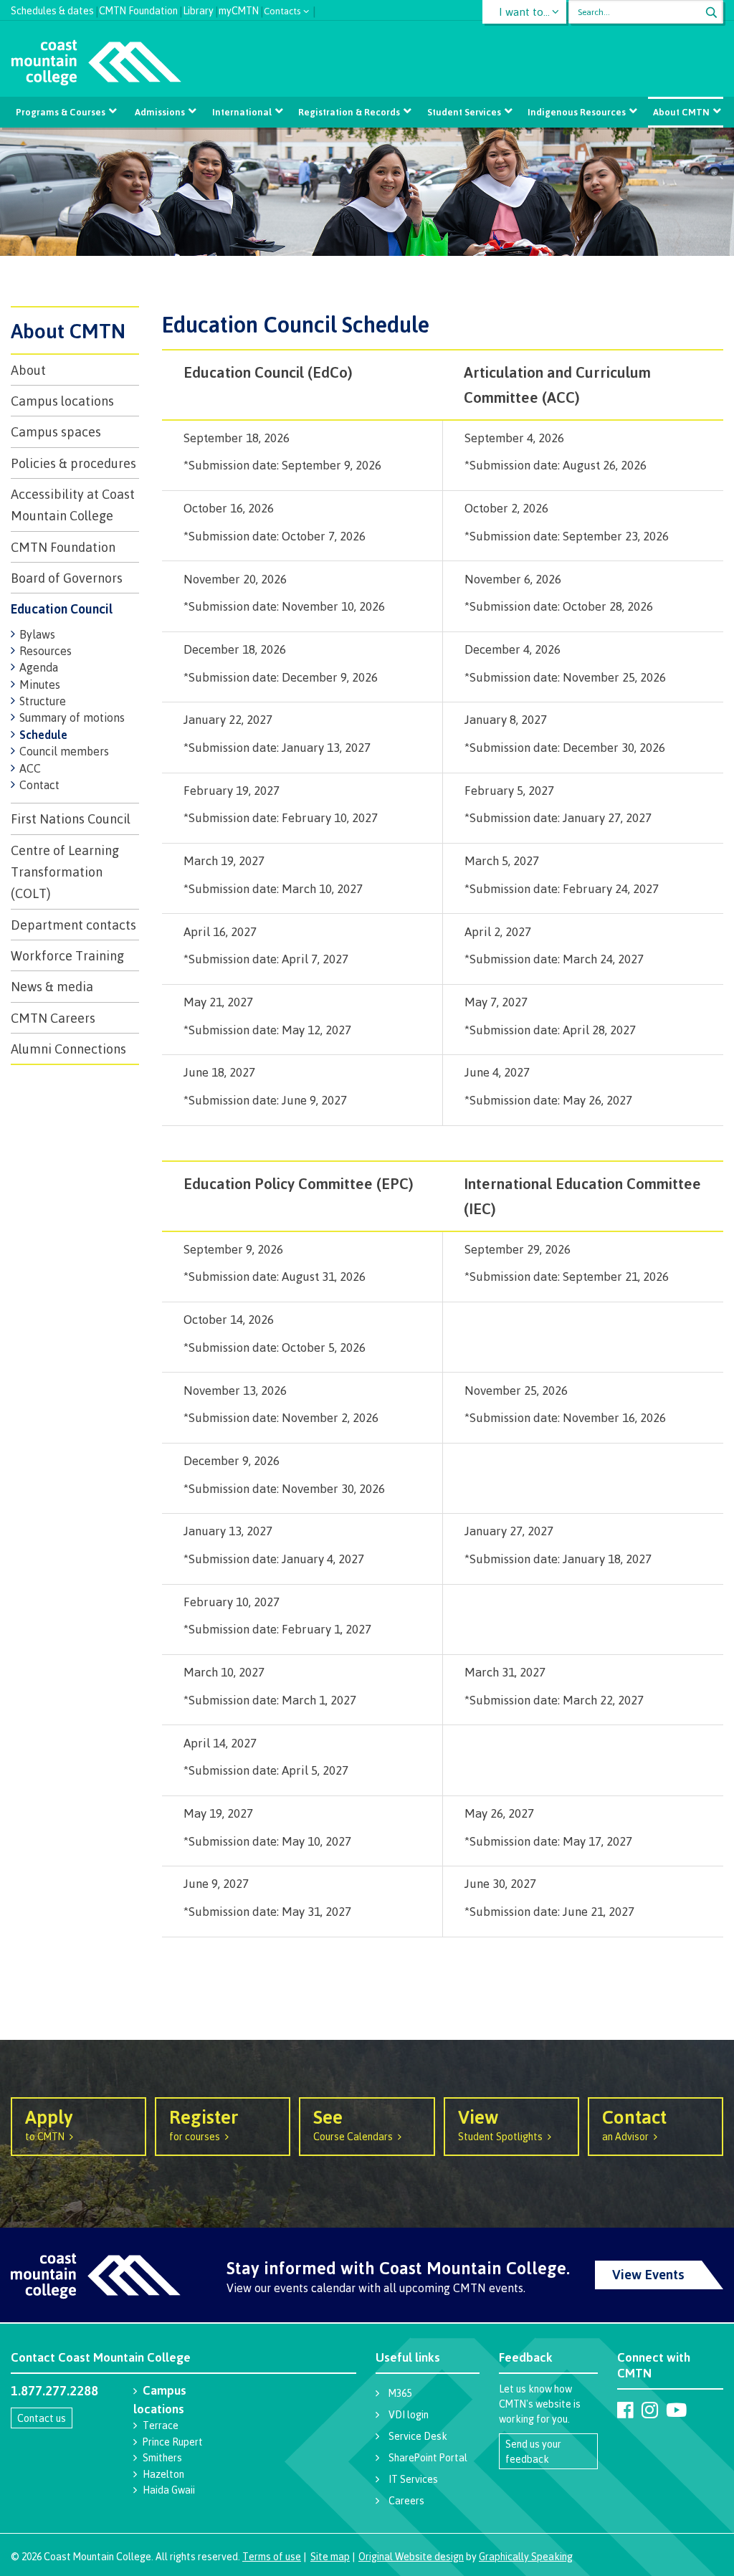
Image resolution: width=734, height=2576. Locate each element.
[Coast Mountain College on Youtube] (676, 2410)
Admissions (160, 112)
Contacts (282, 10)
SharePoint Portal (428, 2457)
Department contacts (73, 925)
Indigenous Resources (577, 112)
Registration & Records (349, 112)
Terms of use (272, 2556)
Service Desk (418, 2436)
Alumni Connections (68, 1049)
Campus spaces (56, 431)
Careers (406, 2500)
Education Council (62, 609)
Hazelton (163, 2474)
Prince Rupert (173, 2442)
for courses (204, 2124)
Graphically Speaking (526, 2556)
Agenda (39, 667)
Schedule (43, 735)
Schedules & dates (52, 9)
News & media (52, 986)
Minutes (40, 684)
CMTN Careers (53, 1018)
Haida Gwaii (169, 2490)
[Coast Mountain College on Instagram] (650, 2410)
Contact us (42, 2418)
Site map (330, 2556)
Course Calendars (353, 2124)
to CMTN (49, 2124)
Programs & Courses (61, 112)
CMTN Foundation (138, 9)
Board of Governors (67, 578)
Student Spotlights (500, 2124)
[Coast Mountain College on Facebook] (625, 2410)
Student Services (464, 112)
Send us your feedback (533, 2451)
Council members (64, 751)
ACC (30, 768)
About (28, 370)
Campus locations (62, 401)
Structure (43, 701)
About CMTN (681, 112)
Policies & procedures (73, 463)
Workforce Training (67, 955)
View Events (648, 2274)
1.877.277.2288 (54, 2390)
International (242, 112)
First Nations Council (71, 819)
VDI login (409, 2414)
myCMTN (239, 9)
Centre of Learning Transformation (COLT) (65, 872)
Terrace (161, 2425)
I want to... (524, 12)
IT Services (413, 2479)
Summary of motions (72, 717)
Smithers (162, 2457)
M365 (400, 2393)
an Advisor (634, 2124)
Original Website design (411, 2556)
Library (198, 9)
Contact (39, 785)
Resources (46, 651)
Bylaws (37, 634)
